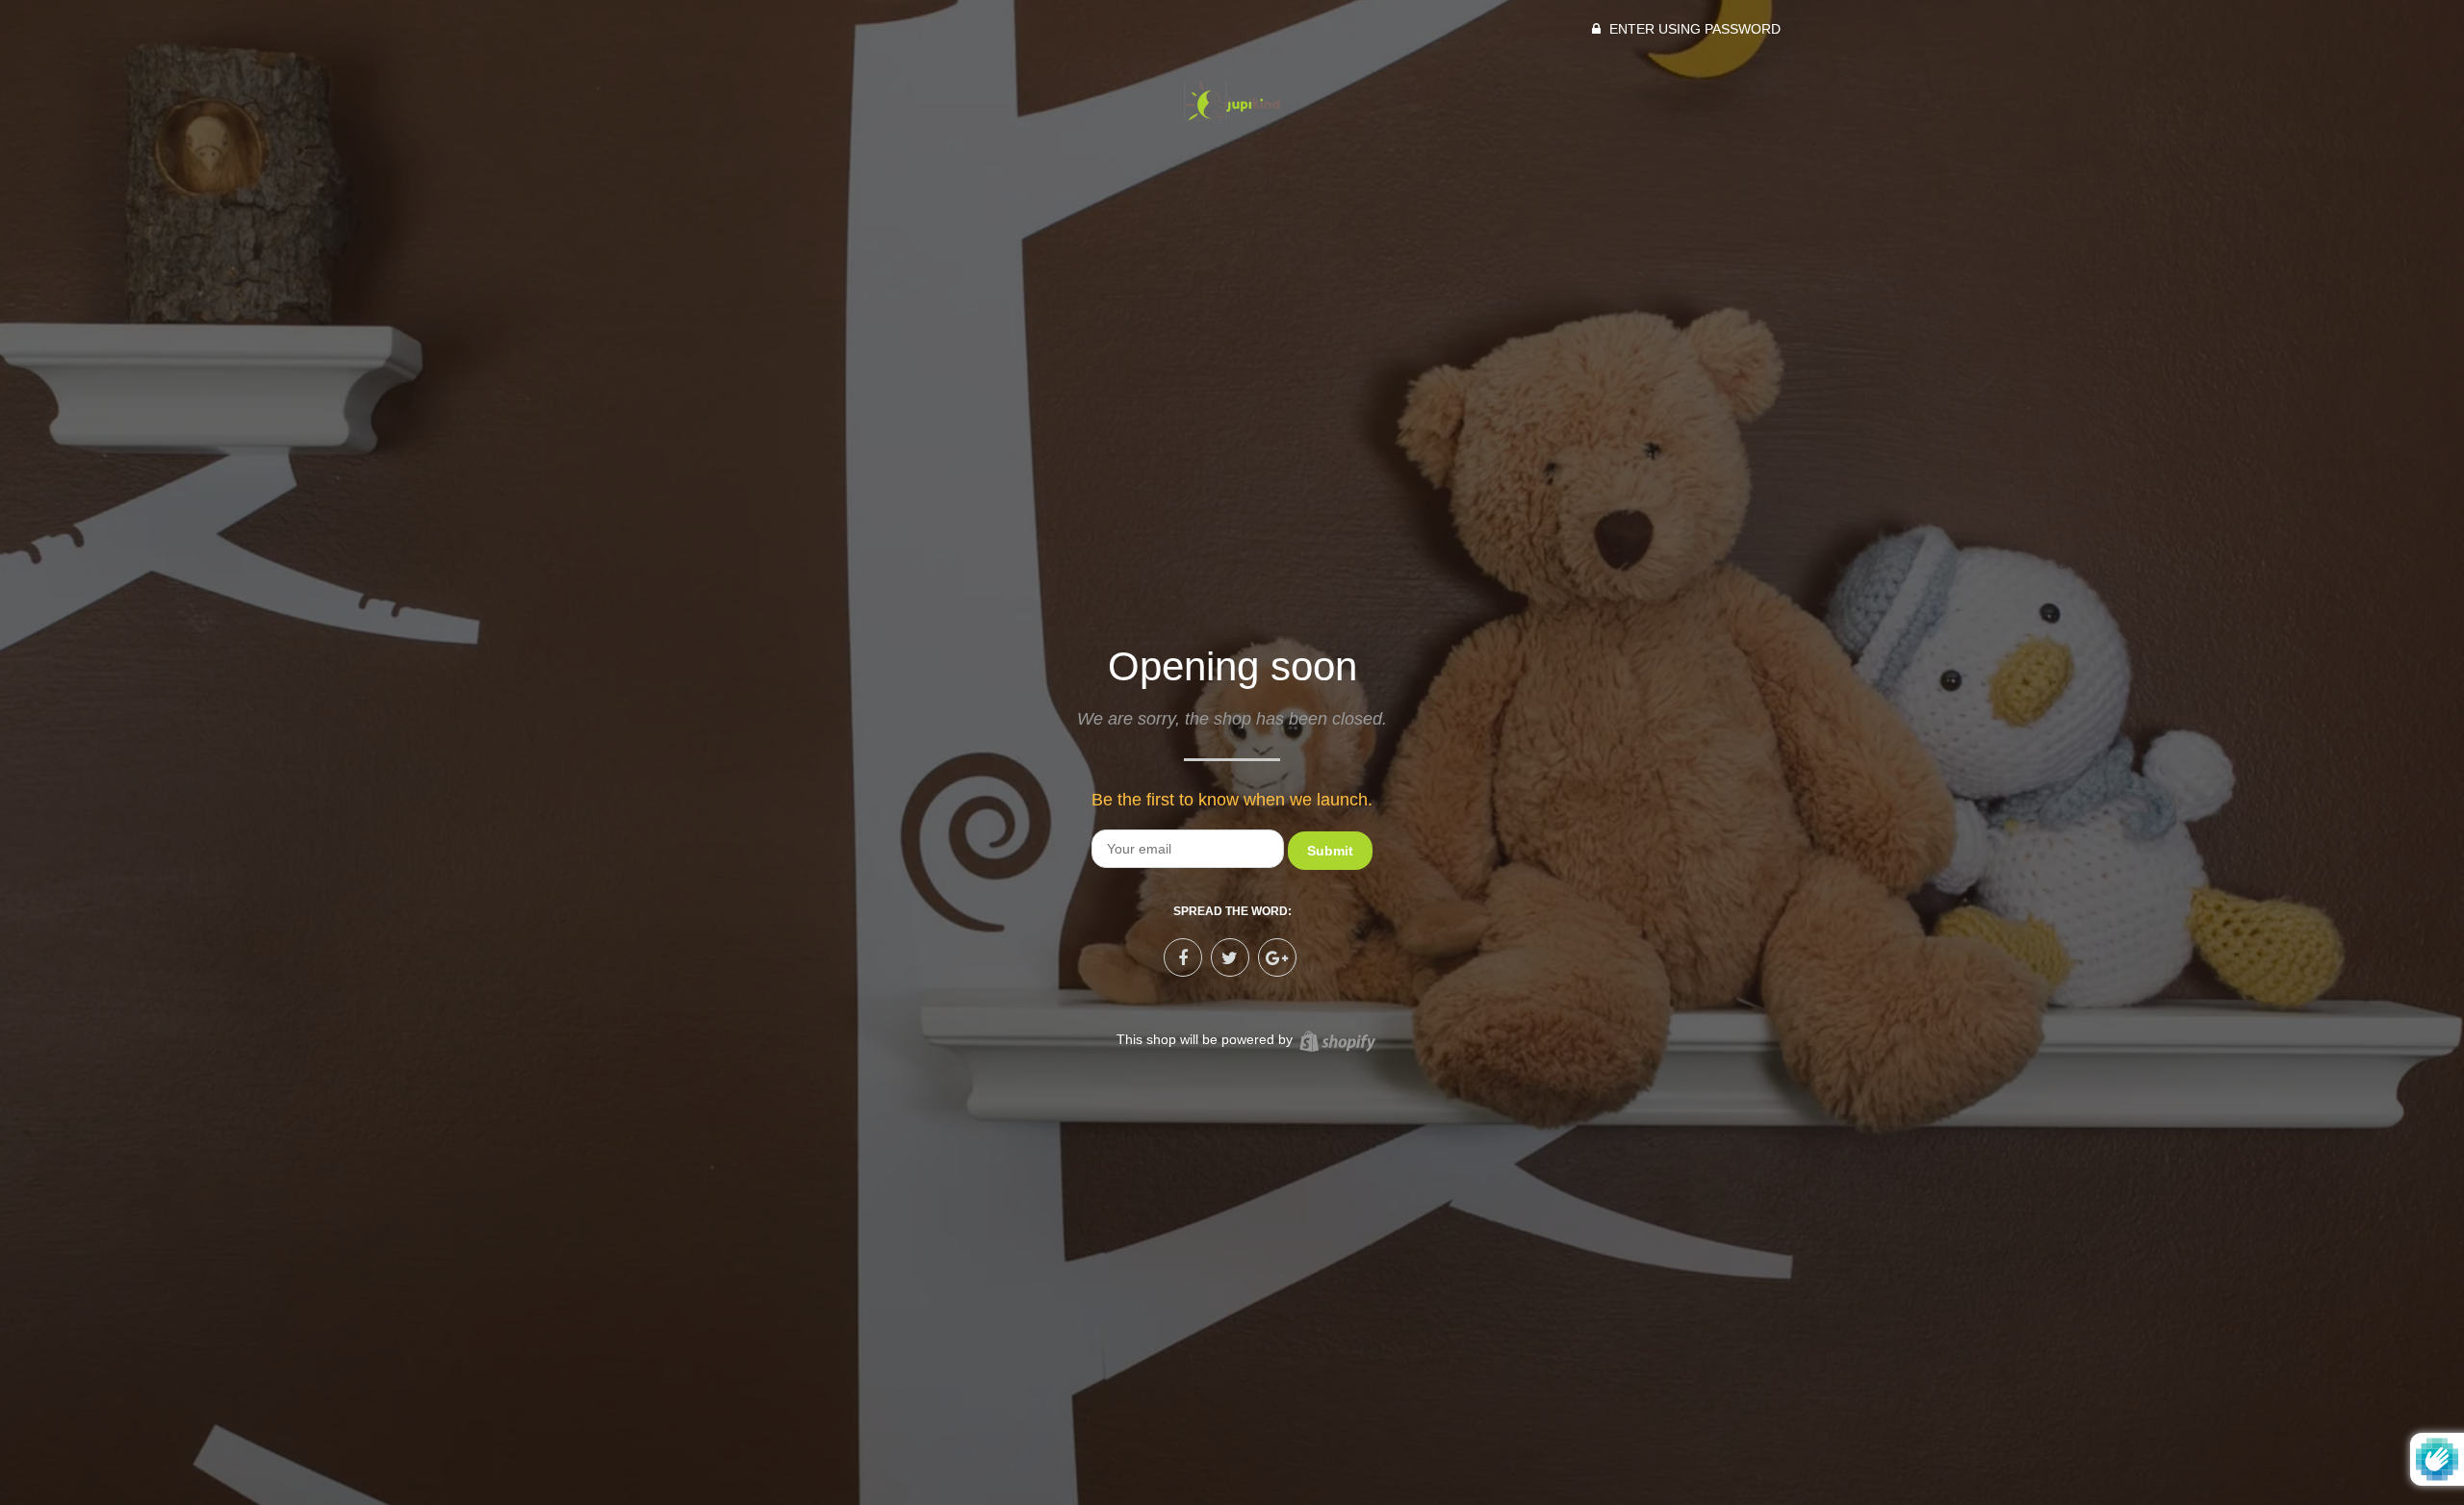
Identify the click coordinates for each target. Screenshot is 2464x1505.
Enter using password (1693, 29)
